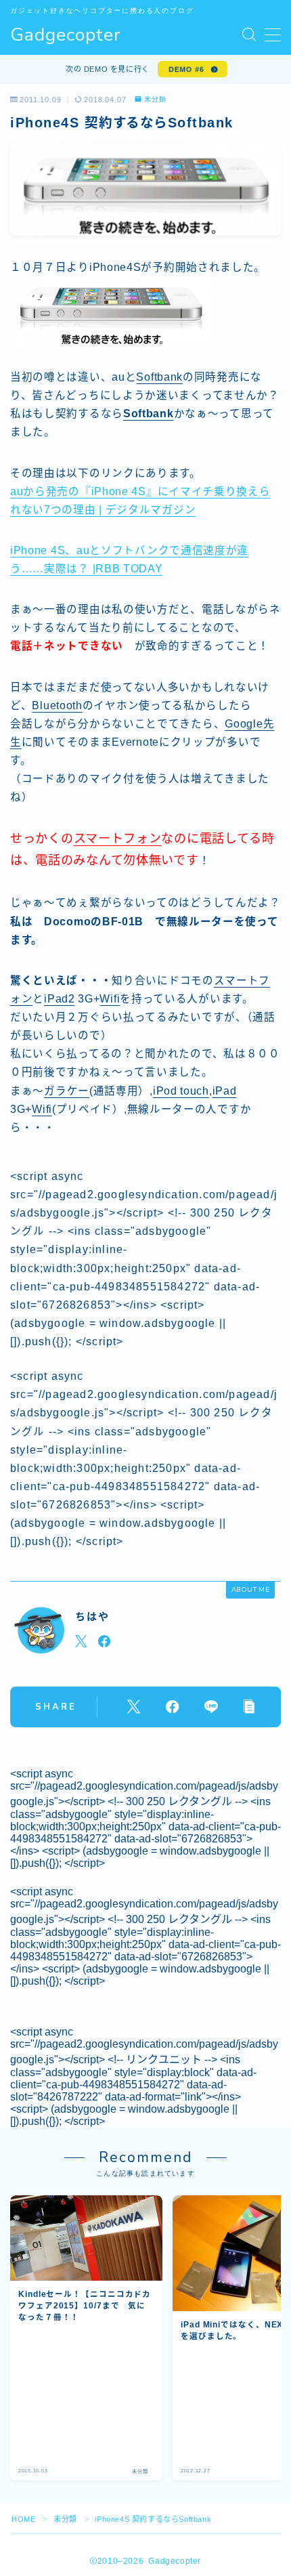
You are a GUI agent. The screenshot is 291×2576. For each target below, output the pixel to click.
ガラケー (67, 1091)
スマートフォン (118, 839)
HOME (23, 2519)
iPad (225, 1091)
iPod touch (181, 1091)
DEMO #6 (186, 69)
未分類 (155, 100)
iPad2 (60, 999)
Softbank (159, 377)
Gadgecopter (66, 35)
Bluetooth (57, 705)
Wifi (110, 999)
